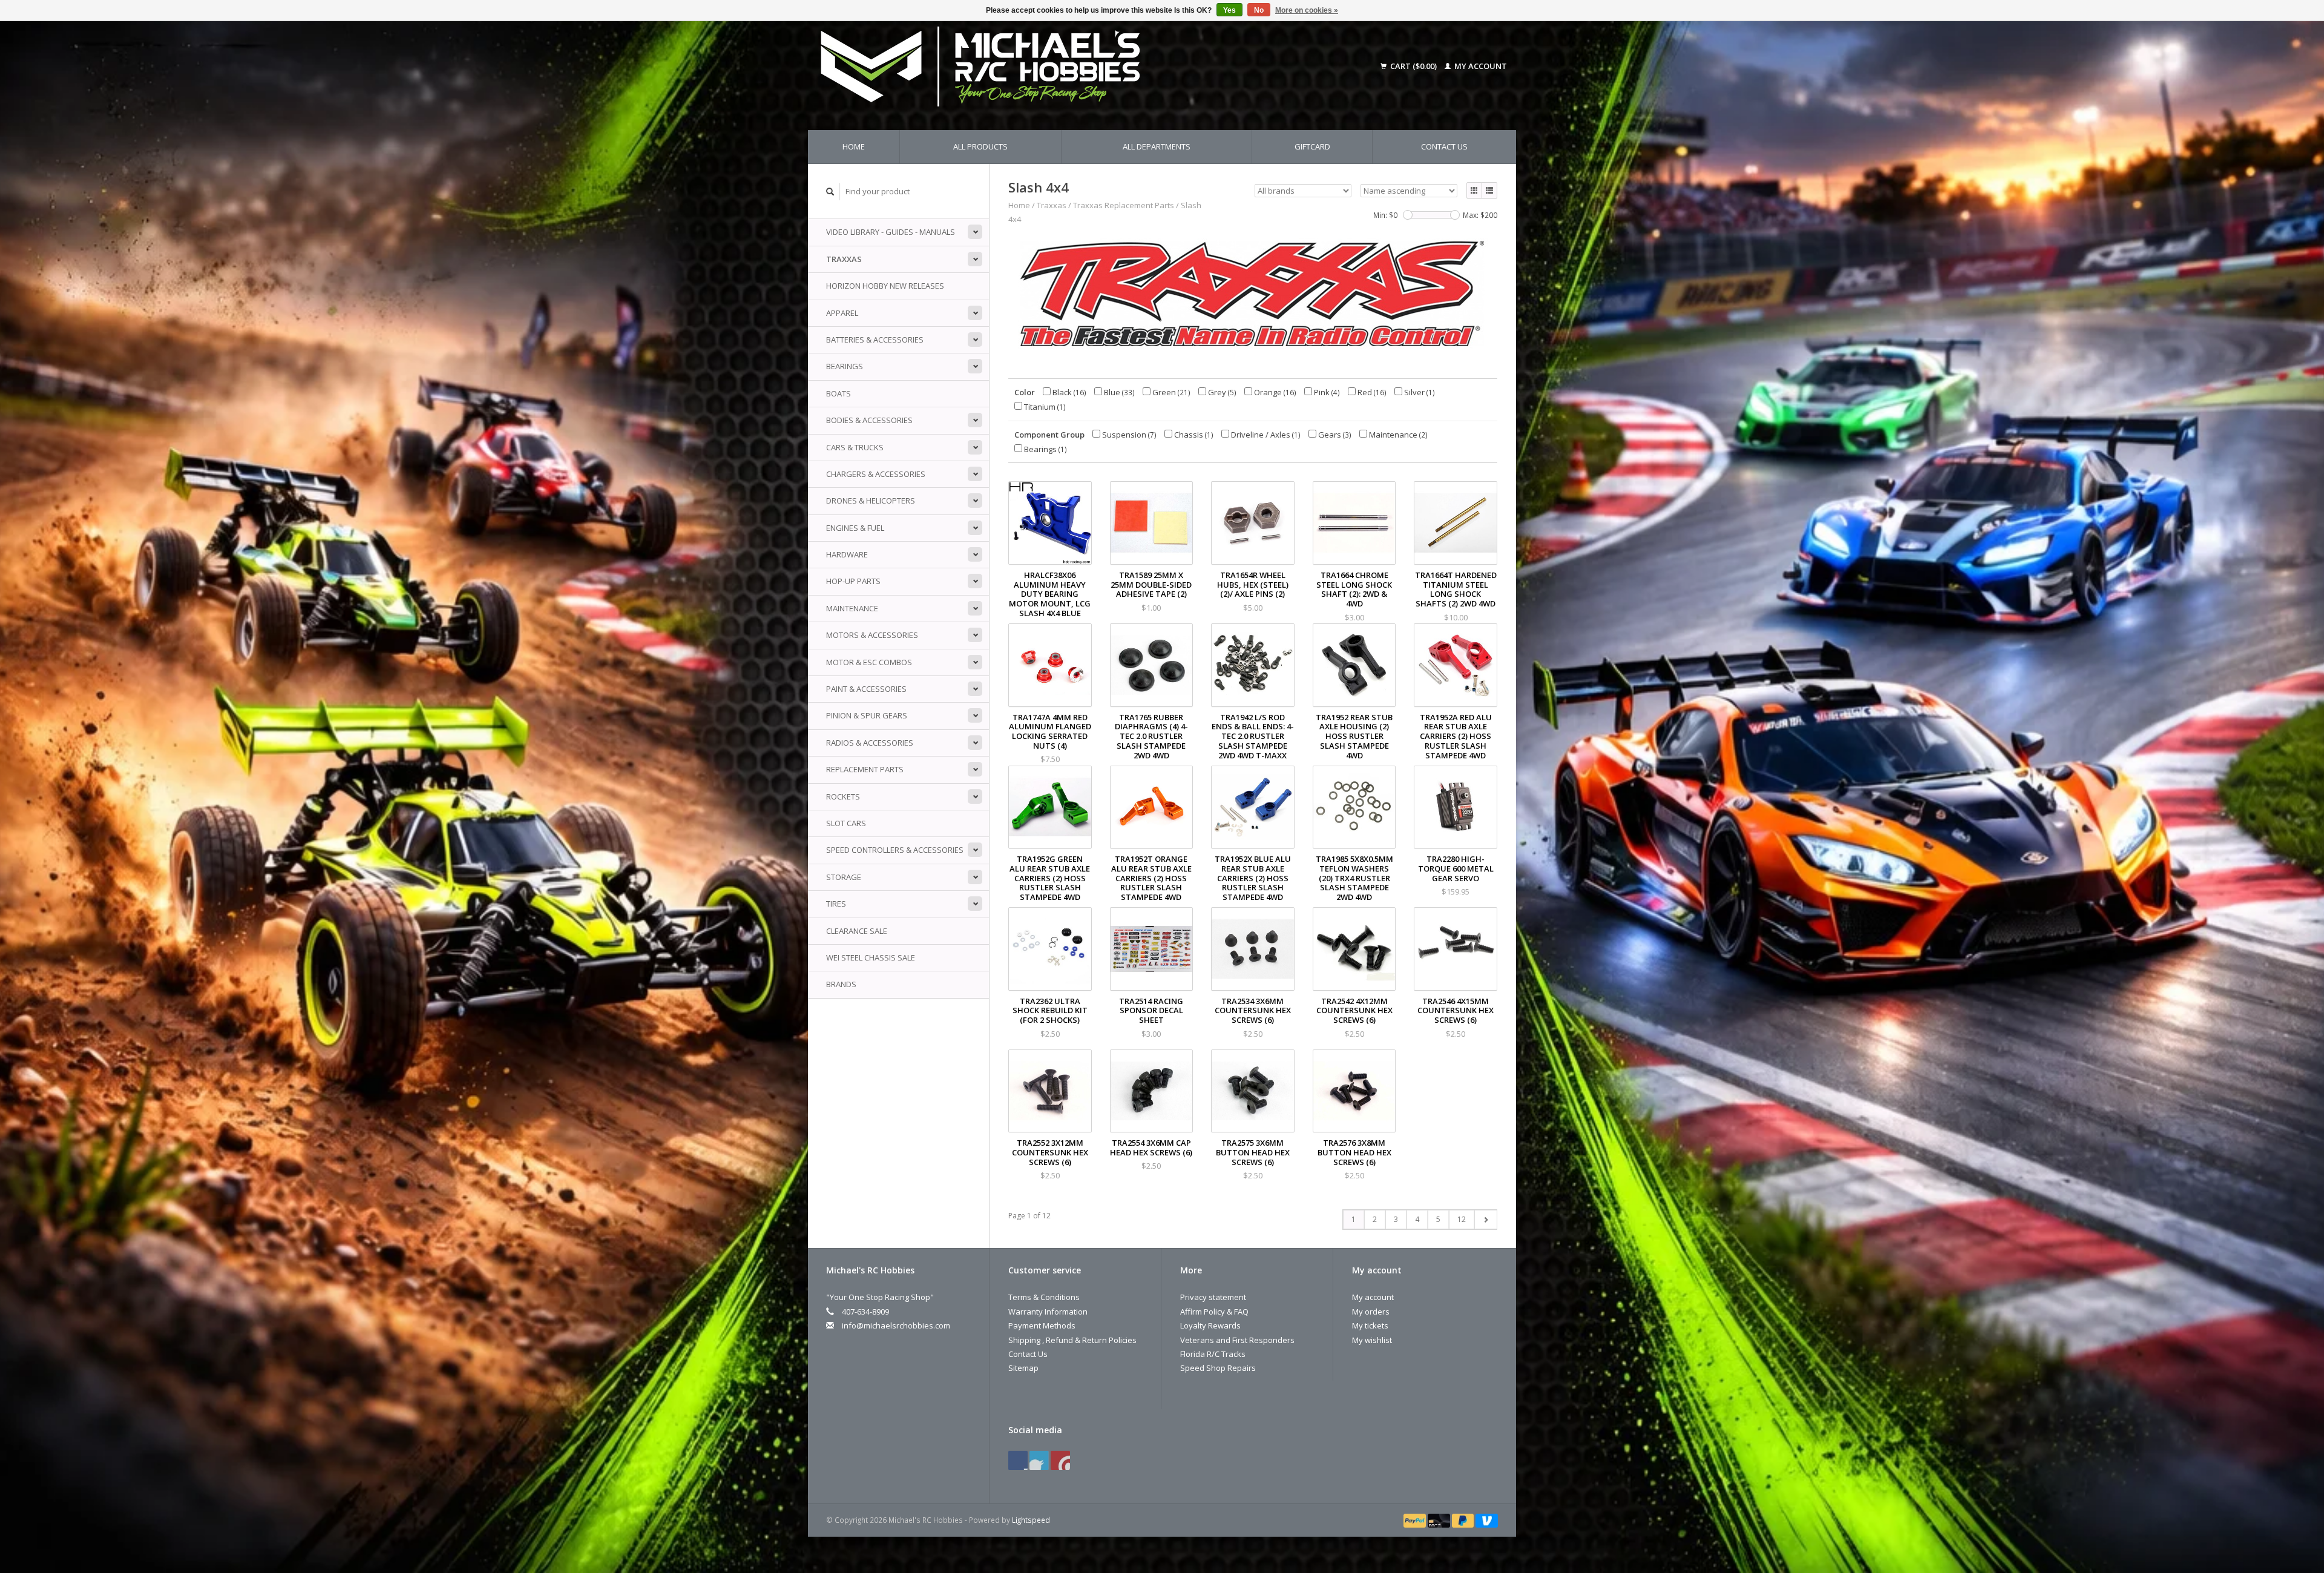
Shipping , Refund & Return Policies (1072, 1340)
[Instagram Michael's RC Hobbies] (1060, 1460)
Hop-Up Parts (853, 581)
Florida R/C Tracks (1213, 1354)
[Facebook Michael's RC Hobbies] (1018, 1460)
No (1259, 10)
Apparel (842, 313)
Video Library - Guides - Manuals (891, 232)
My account (1480, 66)
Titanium (1044, 407)
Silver (1419, 392)
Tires (836, 904)
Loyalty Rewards (1210, 1325)
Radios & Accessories (870, 743)
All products (980, 146)
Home (854, 146)
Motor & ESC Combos (869, 662)
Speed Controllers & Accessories (895, 850)
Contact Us (1444, 146)
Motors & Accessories (872, 635)
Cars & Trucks (855, 447)
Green (1170, 392)
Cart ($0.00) (1413, 66)
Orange (1274, 392)
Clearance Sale (857, 931)
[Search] (830, 192)
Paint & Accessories (866, 689)
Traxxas (844, 259)
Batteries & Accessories (875, 340)
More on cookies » (1307, 10)
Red (1371, 392)
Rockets (843, 796)
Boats (839, 393)
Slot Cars (846, 823)
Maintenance (852, 608)
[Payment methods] (1416, 1520)
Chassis (1193, 435)
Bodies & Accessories (869, 420)
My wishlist (1372, 1340)
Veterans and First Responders (1237, 1340)
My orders (1371, 1312)
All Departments (1157, 146)
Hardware (847, 554)
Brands (841, 984)
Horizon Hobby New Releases (885, 286)
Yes (1229, 10)
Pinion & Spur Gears (867, 715)
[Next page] (1485, 1220)
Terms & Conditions (1044, 1297)
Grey (1221, 392)
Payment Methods (1042, 1325)
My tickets (1370, 1325)
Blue (1118, 392)
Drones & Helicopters (871, 501)
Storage (844, 877)
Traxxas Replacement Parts (1124, 205)
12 (1462, 1219)
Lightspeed (1031, 1520)
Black (1068, 392)
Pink (1326, 392)
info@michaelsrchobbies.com (896, 1325)
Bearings (845, 366)
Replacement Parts (865, 769)
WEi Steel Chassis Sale (871, 957)
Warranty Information (1048, 1312)
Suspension (1128, 435)
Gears (1334, 435)
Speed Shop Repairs (1218, 1368)
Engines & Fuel (855, 528)
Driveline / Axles (1265, 435)
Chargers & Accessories (876, 474)
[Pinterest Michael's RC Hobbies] (1039, 1460)
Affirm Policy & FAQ (1214, 1312)
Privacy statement (1213, 1297)
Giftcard (1312, 146)
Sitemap (1023, 1368)
